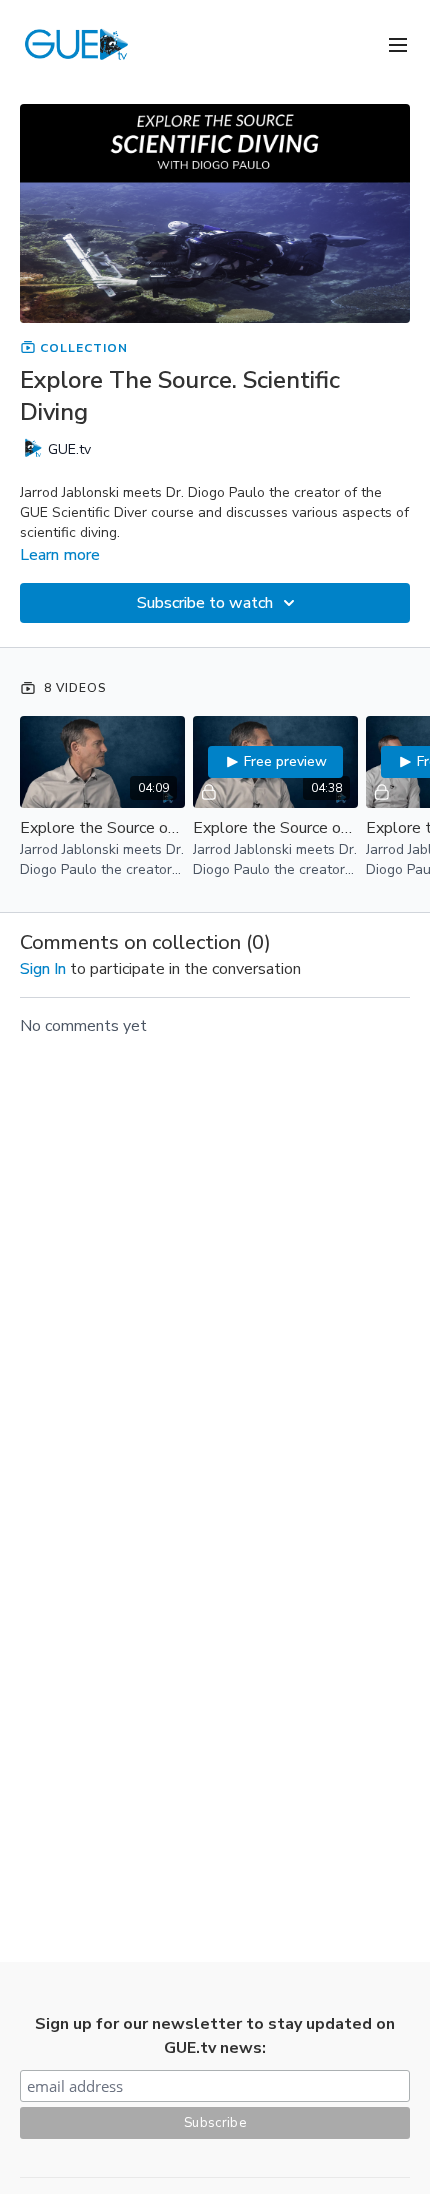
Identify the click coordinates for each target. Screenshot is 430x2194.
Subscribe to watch (205, 603)
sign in (43, 969)
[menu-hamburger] (398, 43)
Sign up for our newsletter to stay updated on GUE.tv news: (215, 2036)
